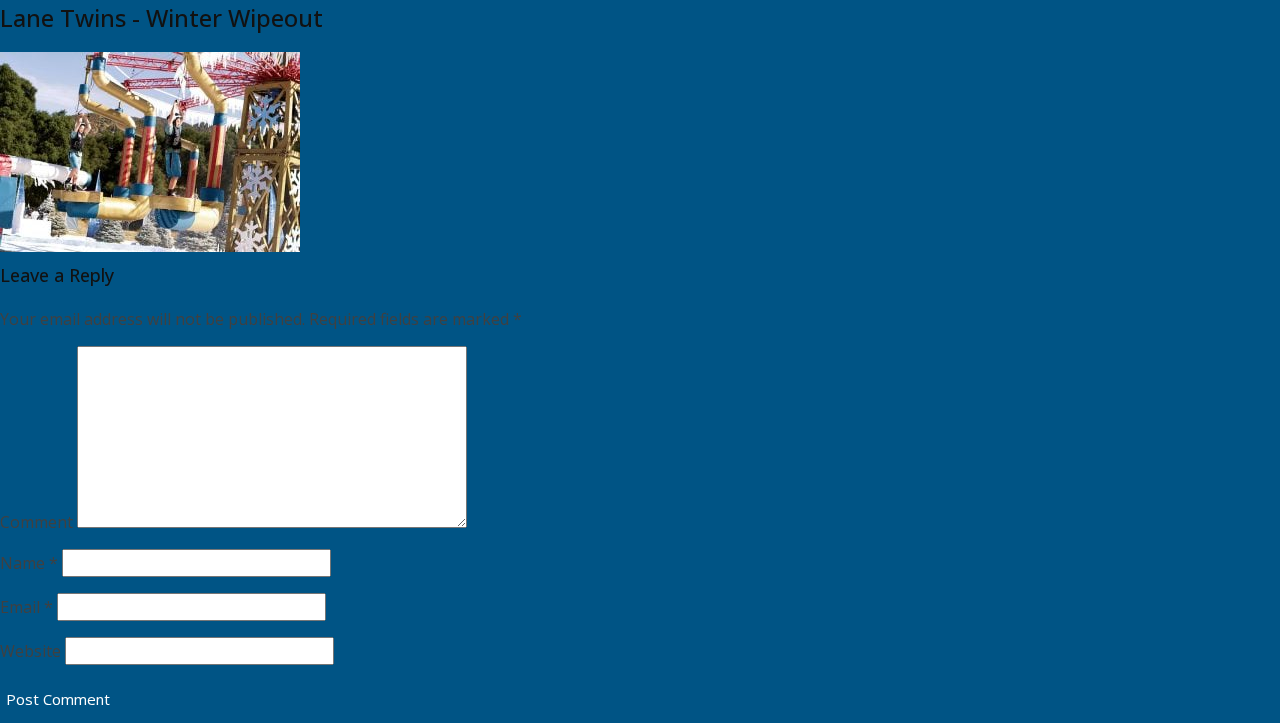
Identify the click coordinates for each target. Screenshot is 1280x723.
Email (26, 607)
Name (29, 563)
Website (30, 651)
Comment (36, 522)
